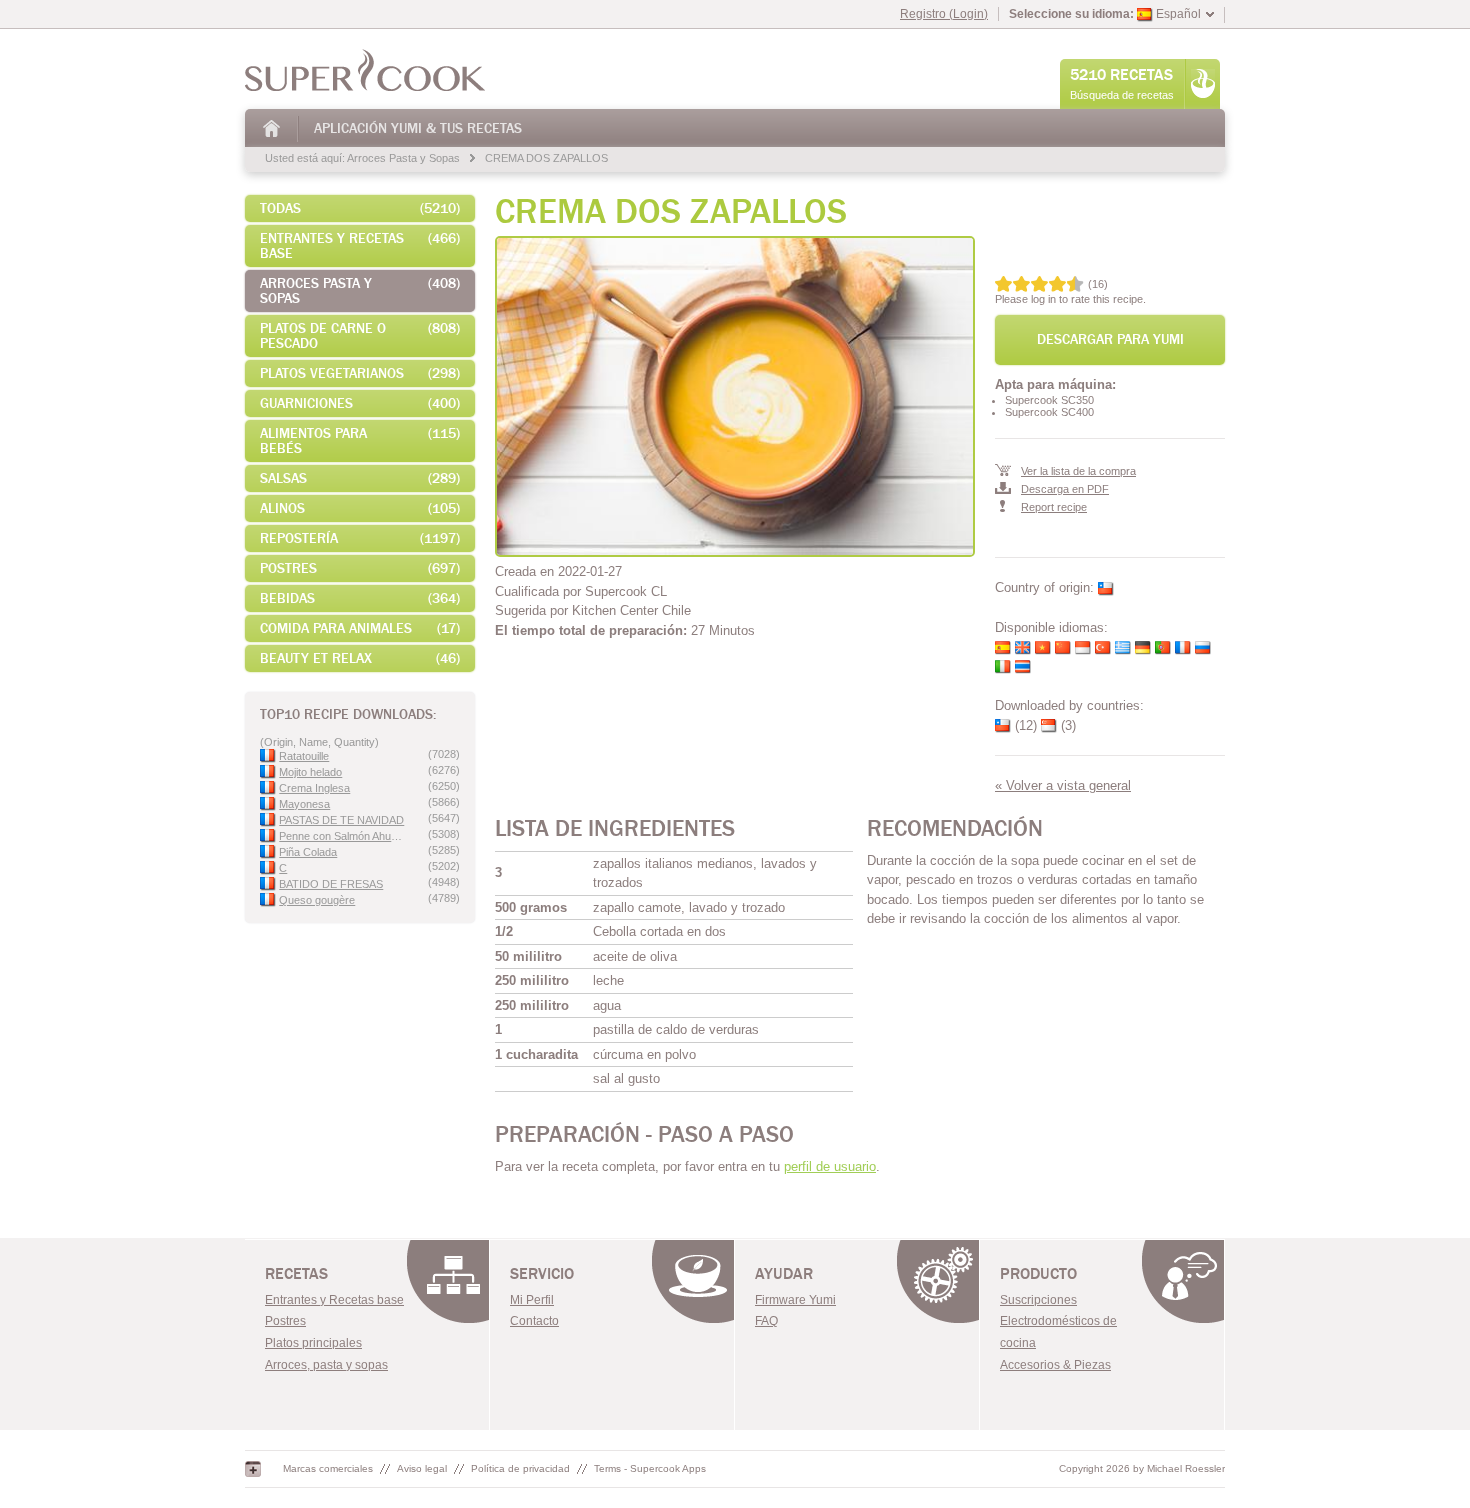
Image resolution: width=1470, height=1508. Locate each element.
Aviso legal (422, 1468)
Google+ (253, 1469)
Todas (360, 208)
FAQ (766, 1321)
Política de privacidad (520, 1468)
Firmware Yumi (795, 1300)
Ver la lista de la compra (1078, 471)
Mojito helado (310, 772)
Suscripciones (1038, 1300)
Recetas (296, 1274)
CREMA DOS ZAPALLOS (546, 158)
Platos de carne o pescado (360, 336)
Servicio (542, 1274)
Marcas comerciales (328, 1468)
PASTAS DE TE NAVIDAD (341, 820)
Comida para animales (360, 628)
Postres (360, 568)
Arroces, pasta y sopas (326, 1365)
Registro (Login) (944, 14)
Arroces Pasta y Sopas (403, 158)
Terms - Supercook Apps (650, 1468)
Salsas (360, 478)
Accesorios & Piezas (1055, 1365)
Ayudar (784, 1274)
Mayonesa (304, 804)
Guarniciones (360, 403)
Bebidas (360, 598)
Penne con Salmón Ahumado (343, 836)
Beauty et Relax (360, 658)
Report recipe (1054, 507)
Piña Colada (308, 852)
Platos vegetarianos (360, 373)
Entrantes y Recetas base (360, 246)
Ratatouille (304, 756)
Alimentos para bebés (360, 441)
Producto (1038, 1274)
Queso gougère (317, 900)
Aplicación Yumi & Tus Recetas (418, 128)
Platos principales (313, 1343)
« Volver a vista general (1063, 785)
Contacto (534, 1321)
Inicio (272, 128)
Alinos (360, 508)
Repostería (360, 538)
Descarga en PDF (1065, 489)
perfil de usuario (830, 1166)
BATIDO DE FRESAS (331, 884)
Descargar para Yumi (1110, 339)
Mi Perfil (532, 1300)
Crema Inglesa (314, 788)
